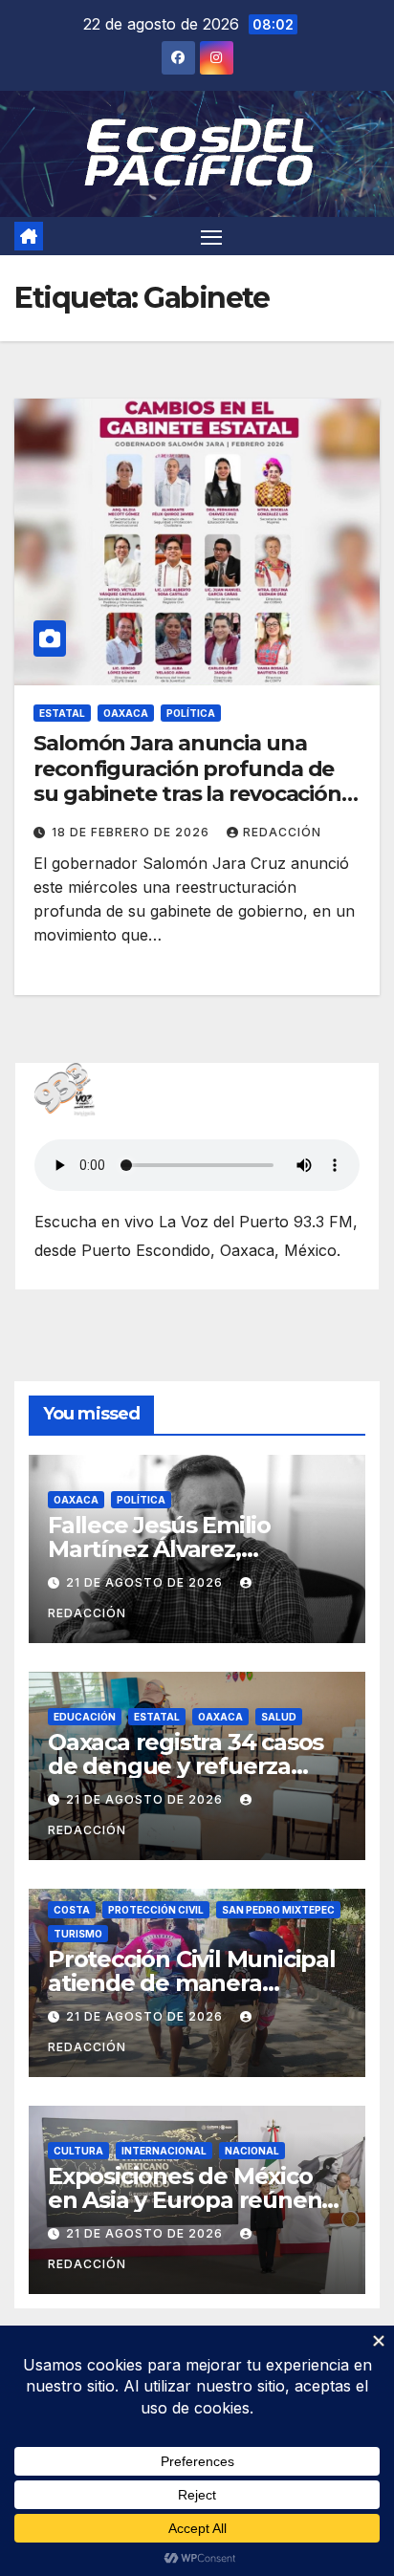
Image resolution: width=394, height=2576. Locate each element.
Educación (85, 1717)
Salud (279, 1717)
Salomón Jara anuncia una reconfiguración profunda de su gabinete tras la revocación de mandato (187, 781)
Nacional (252, 2151)
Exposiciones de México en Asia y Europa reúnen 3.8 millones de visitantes (189, 2200)
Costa (72, 1910)
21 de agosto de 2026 (146, 1582)
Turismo (78, 1934)
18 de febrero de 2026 (132, 832)
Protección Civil (156, 1910)
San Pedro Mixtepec (278, 1910)
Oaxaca (126, 713)
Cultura (78, 2151)
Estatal (62, 713)
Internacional (164, 2151)
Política (191, 713)
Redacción (282, 832)
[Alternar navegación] (211, 236)
